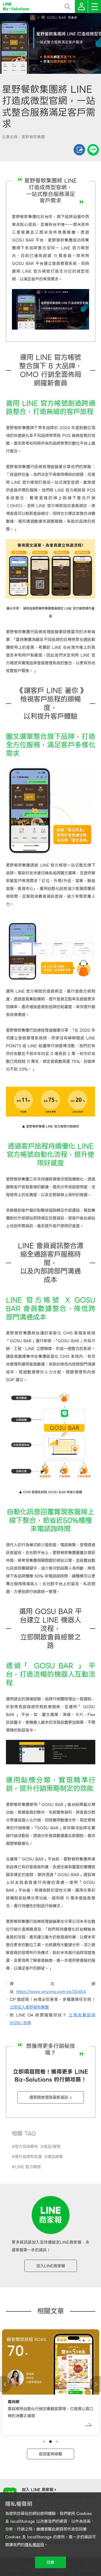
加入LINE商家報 (51, 2266)
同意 (51, 2562)
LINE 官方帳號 (28, 2167)
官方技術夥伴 (26, 2147)
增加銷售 (55, 2157)
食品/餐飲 (52, 2147)
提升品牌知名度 (28, 2157)
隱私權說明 (34, 2545)
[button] (44, 2442)
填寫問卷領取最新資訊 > (51, 2097)
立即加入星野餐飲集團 (29, 2007)
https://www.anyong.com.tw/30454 (51, 1992)
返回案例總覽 (51, 2454)
